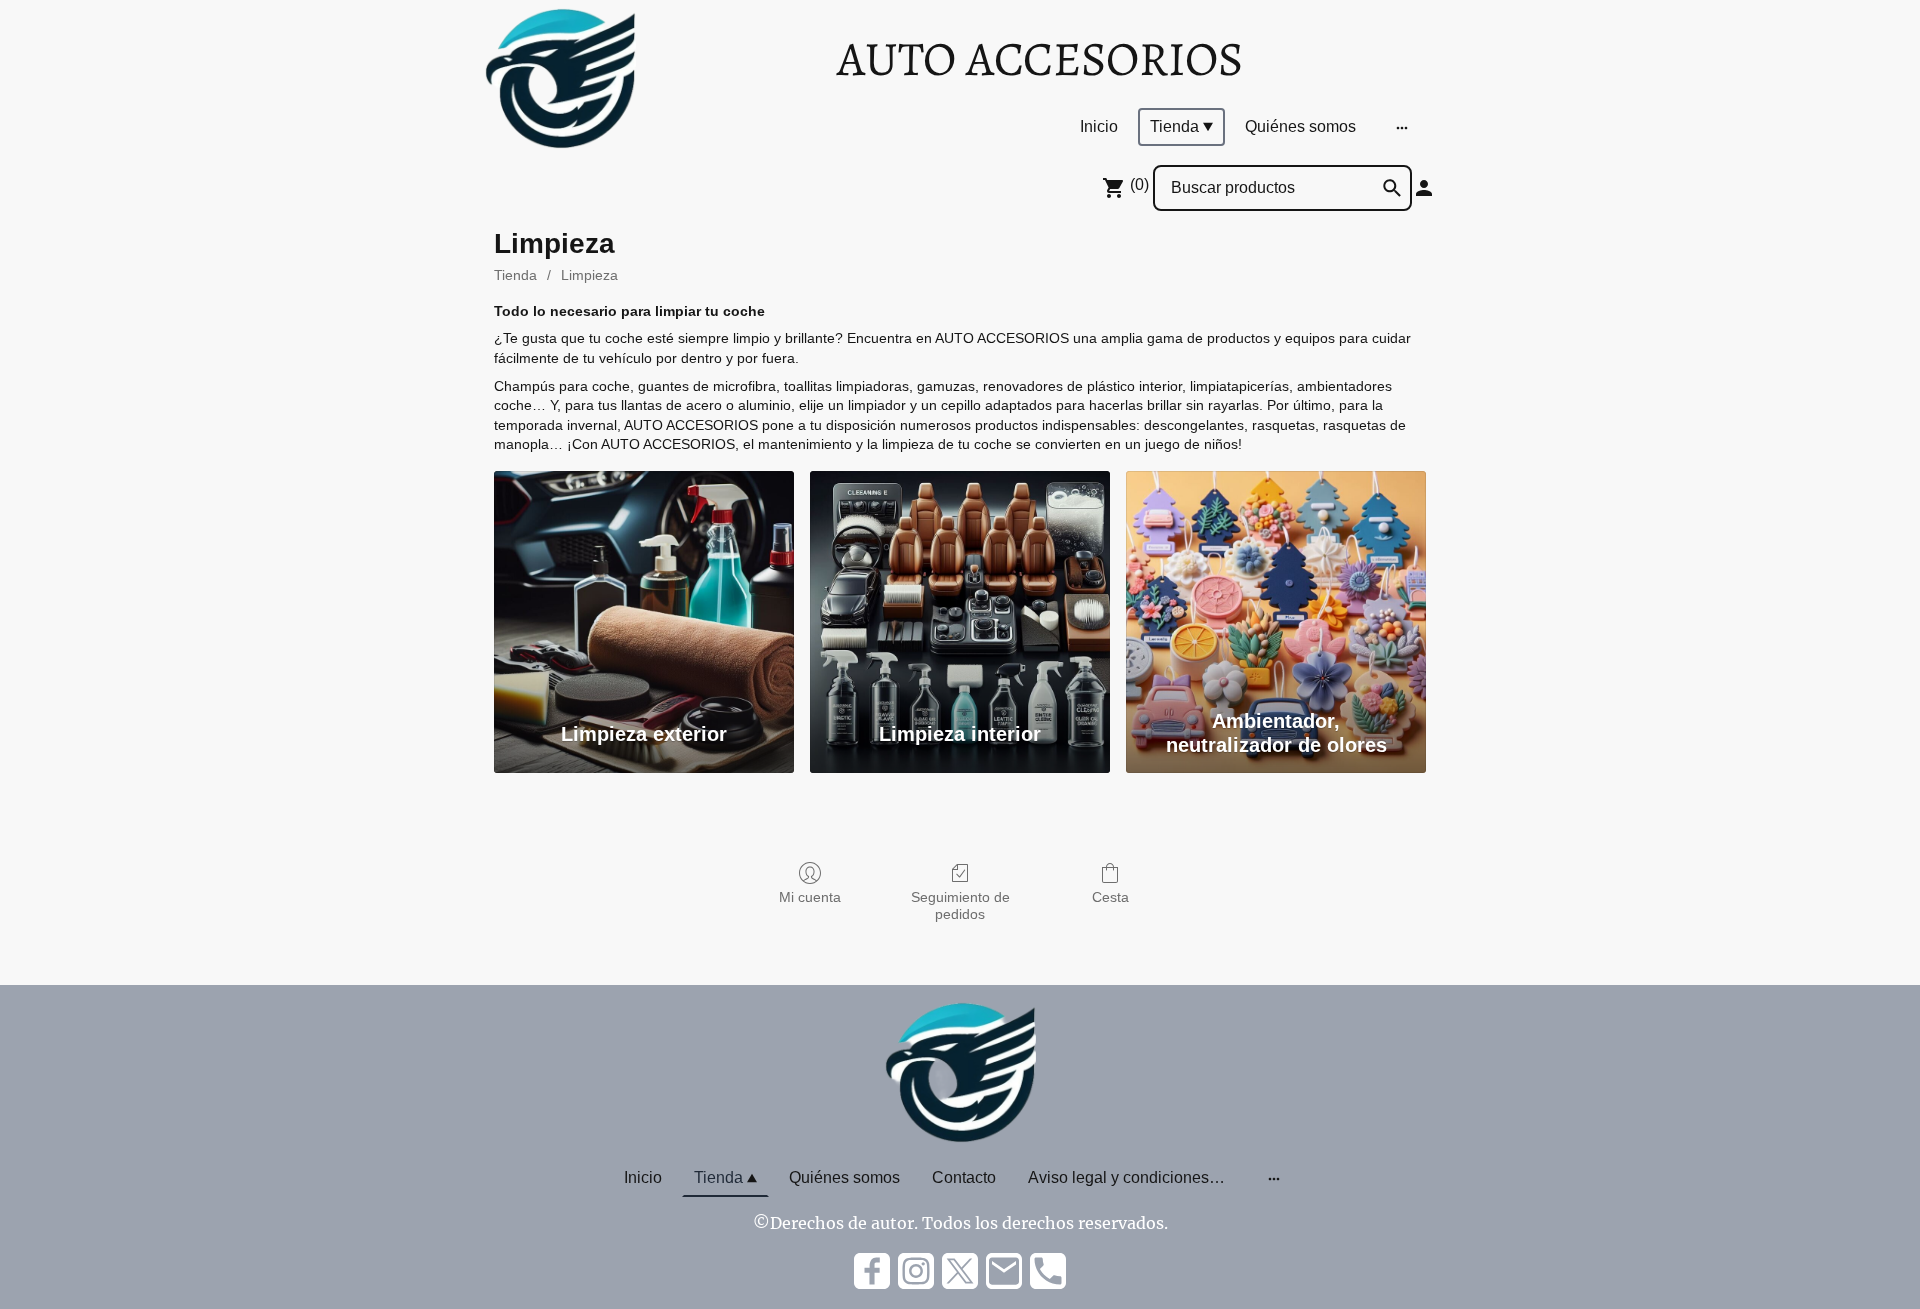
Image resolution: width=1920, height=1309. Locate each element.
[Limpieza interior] (960, 585)
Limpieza (589, 275)
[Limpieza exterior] (644, 585)
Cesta (1110, 897)
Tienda (515, 275)
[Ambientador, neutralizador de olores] (1276, 585)
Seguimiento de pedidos (960, 905)
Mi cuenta (810, 897)
